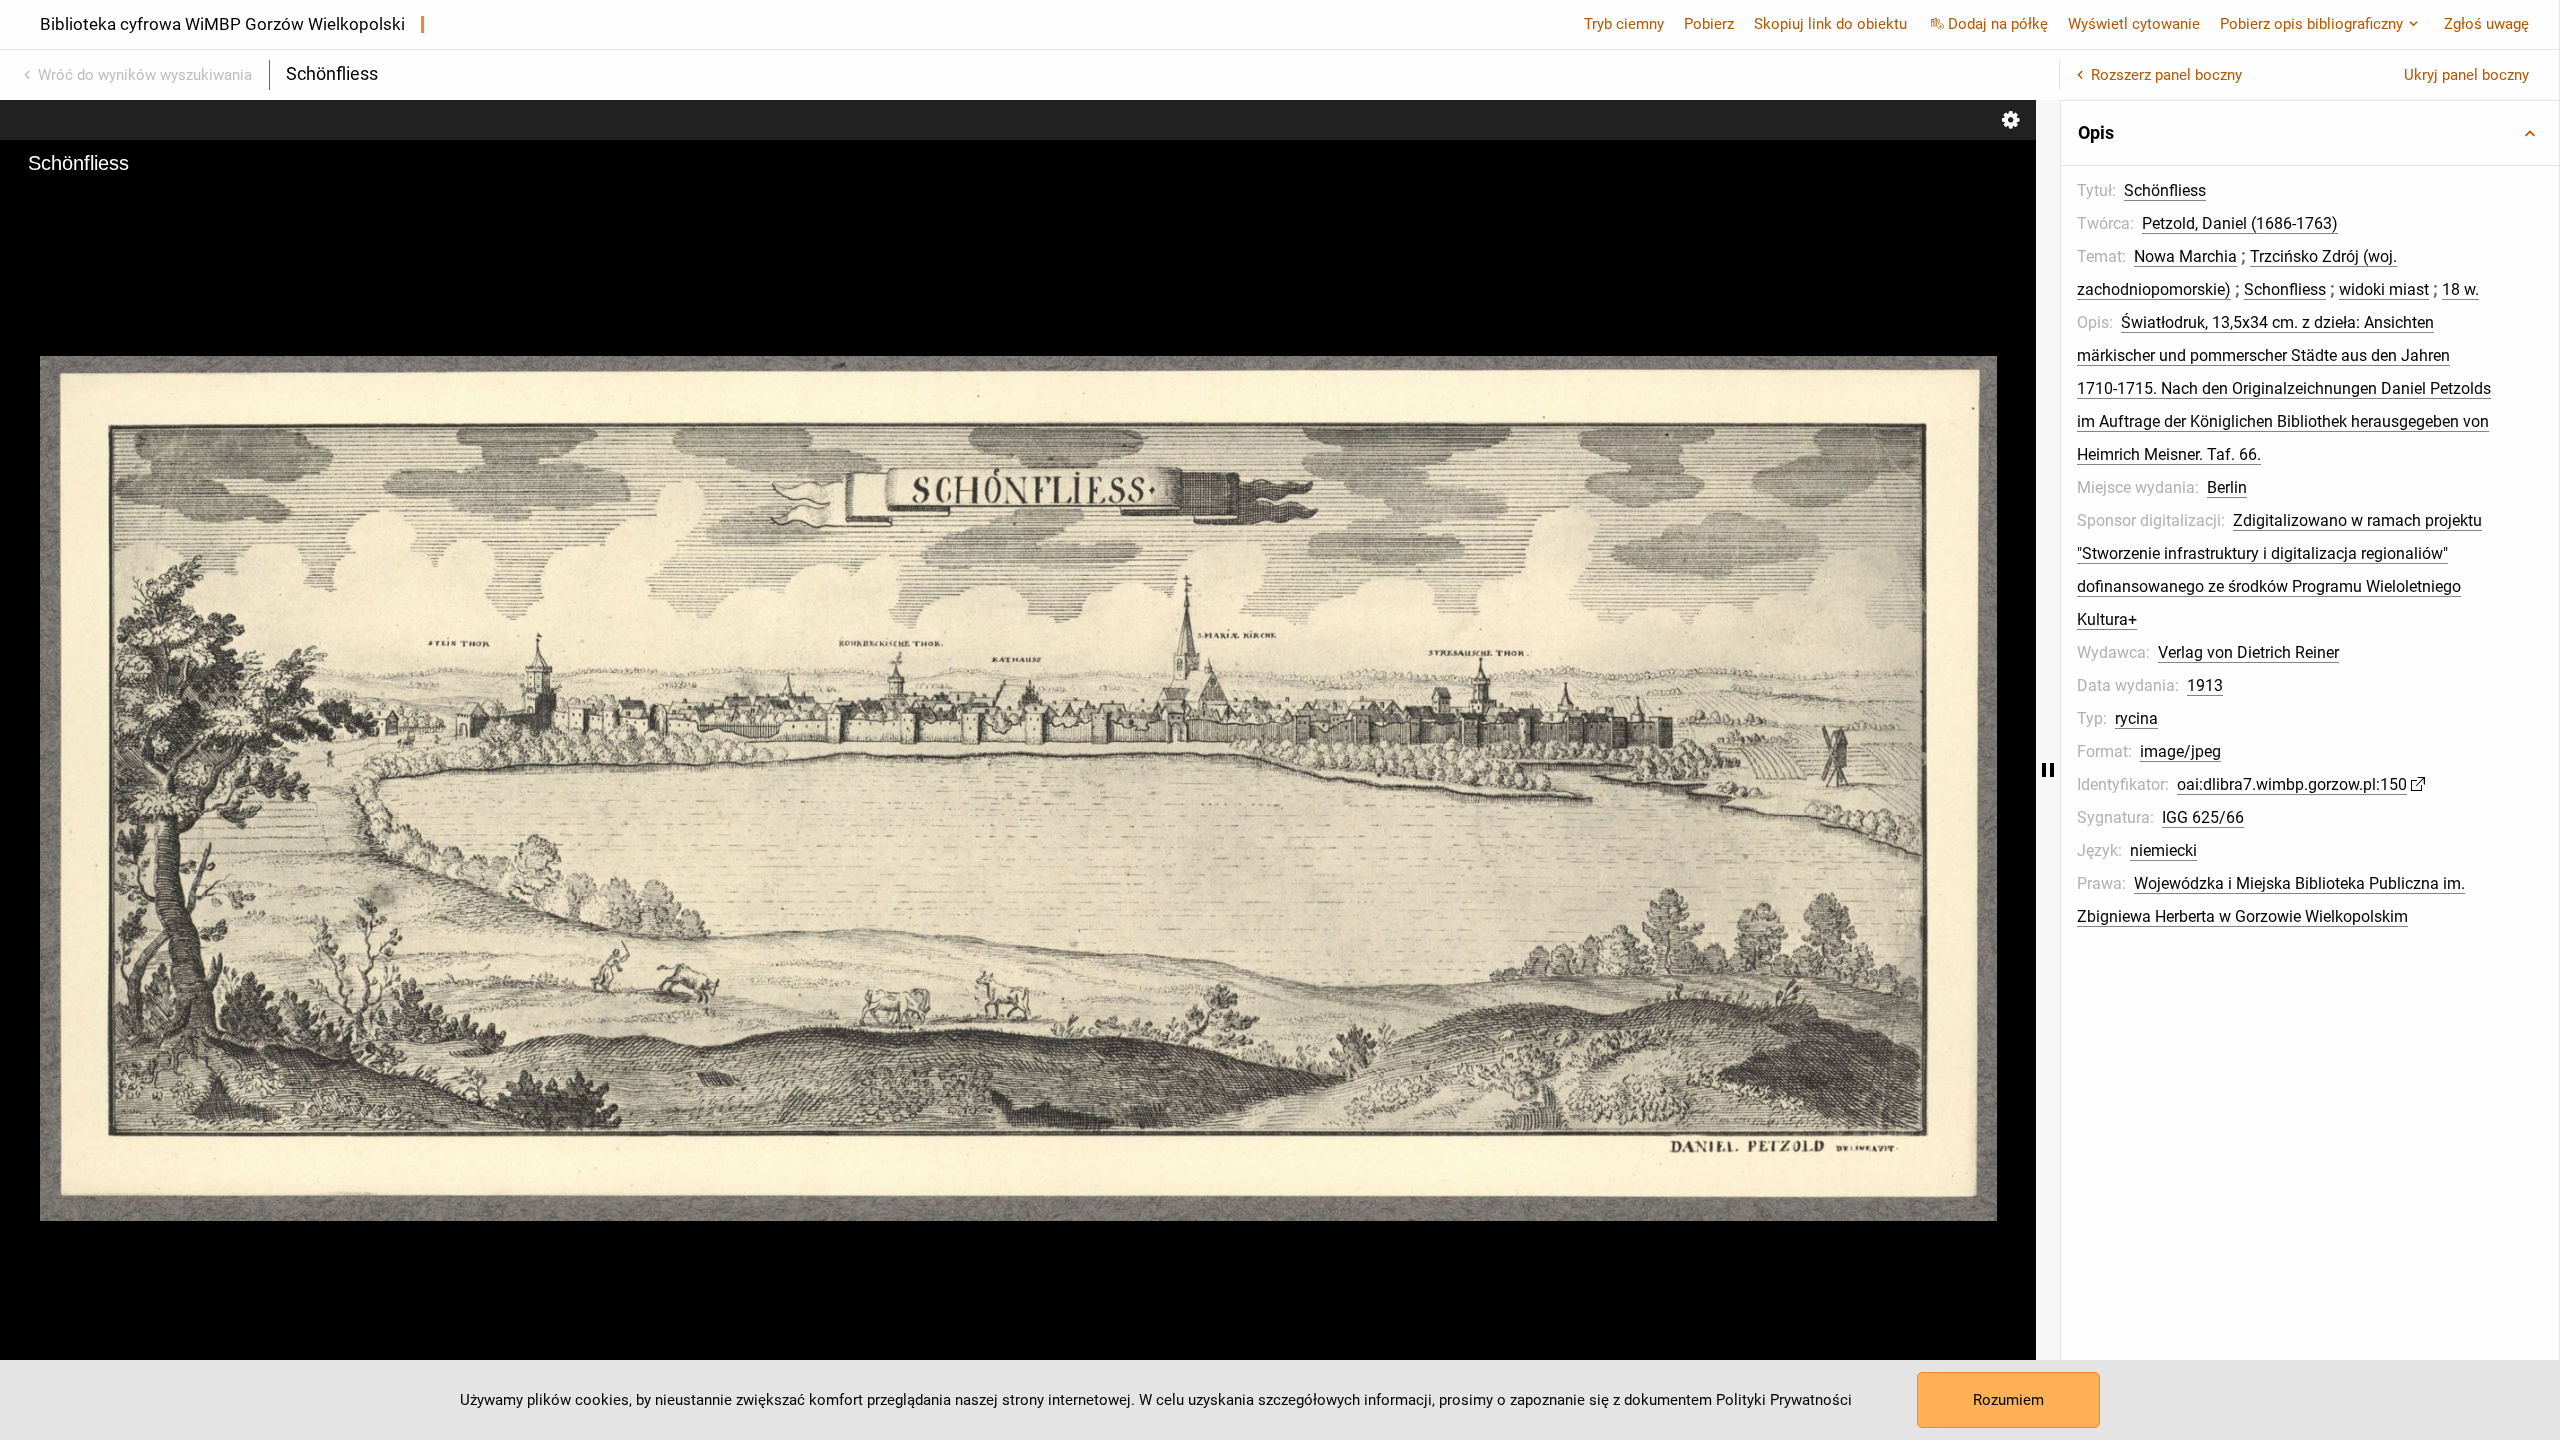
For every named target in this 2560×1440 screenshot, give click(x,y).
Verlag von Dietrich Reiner (2248, 652)
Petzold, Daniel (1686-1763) (2240, 223)
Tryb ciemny (1624, 24)
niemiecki (2163, 850)
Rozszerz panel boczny (2166, 75)
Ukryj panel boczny (2466, 75)
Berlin (2227, 487)
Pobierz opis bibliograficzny (2311, 24)
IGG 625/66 (2203, 817)
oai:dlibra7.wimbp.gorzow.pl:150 (2292, 784)
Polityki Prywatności (1784, 1400)
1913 (2205, 685)
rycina (2136, 718)
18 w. (2460, 289)
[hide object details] (2048, 770)
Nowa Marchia (2185, 256)
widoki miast (2384, 289)
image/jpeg (2180, 751)
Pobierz (1709, 24)
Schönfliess (2165, 190)
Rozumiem (2008, 1400)
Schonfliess (2285, 289)
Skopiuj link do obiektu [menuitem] (1830, 24)
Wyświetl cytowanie (2134, 24)
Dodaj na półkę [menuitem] (1998, 24)
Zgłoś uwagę (2486, 24)
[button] (2310, 133)
